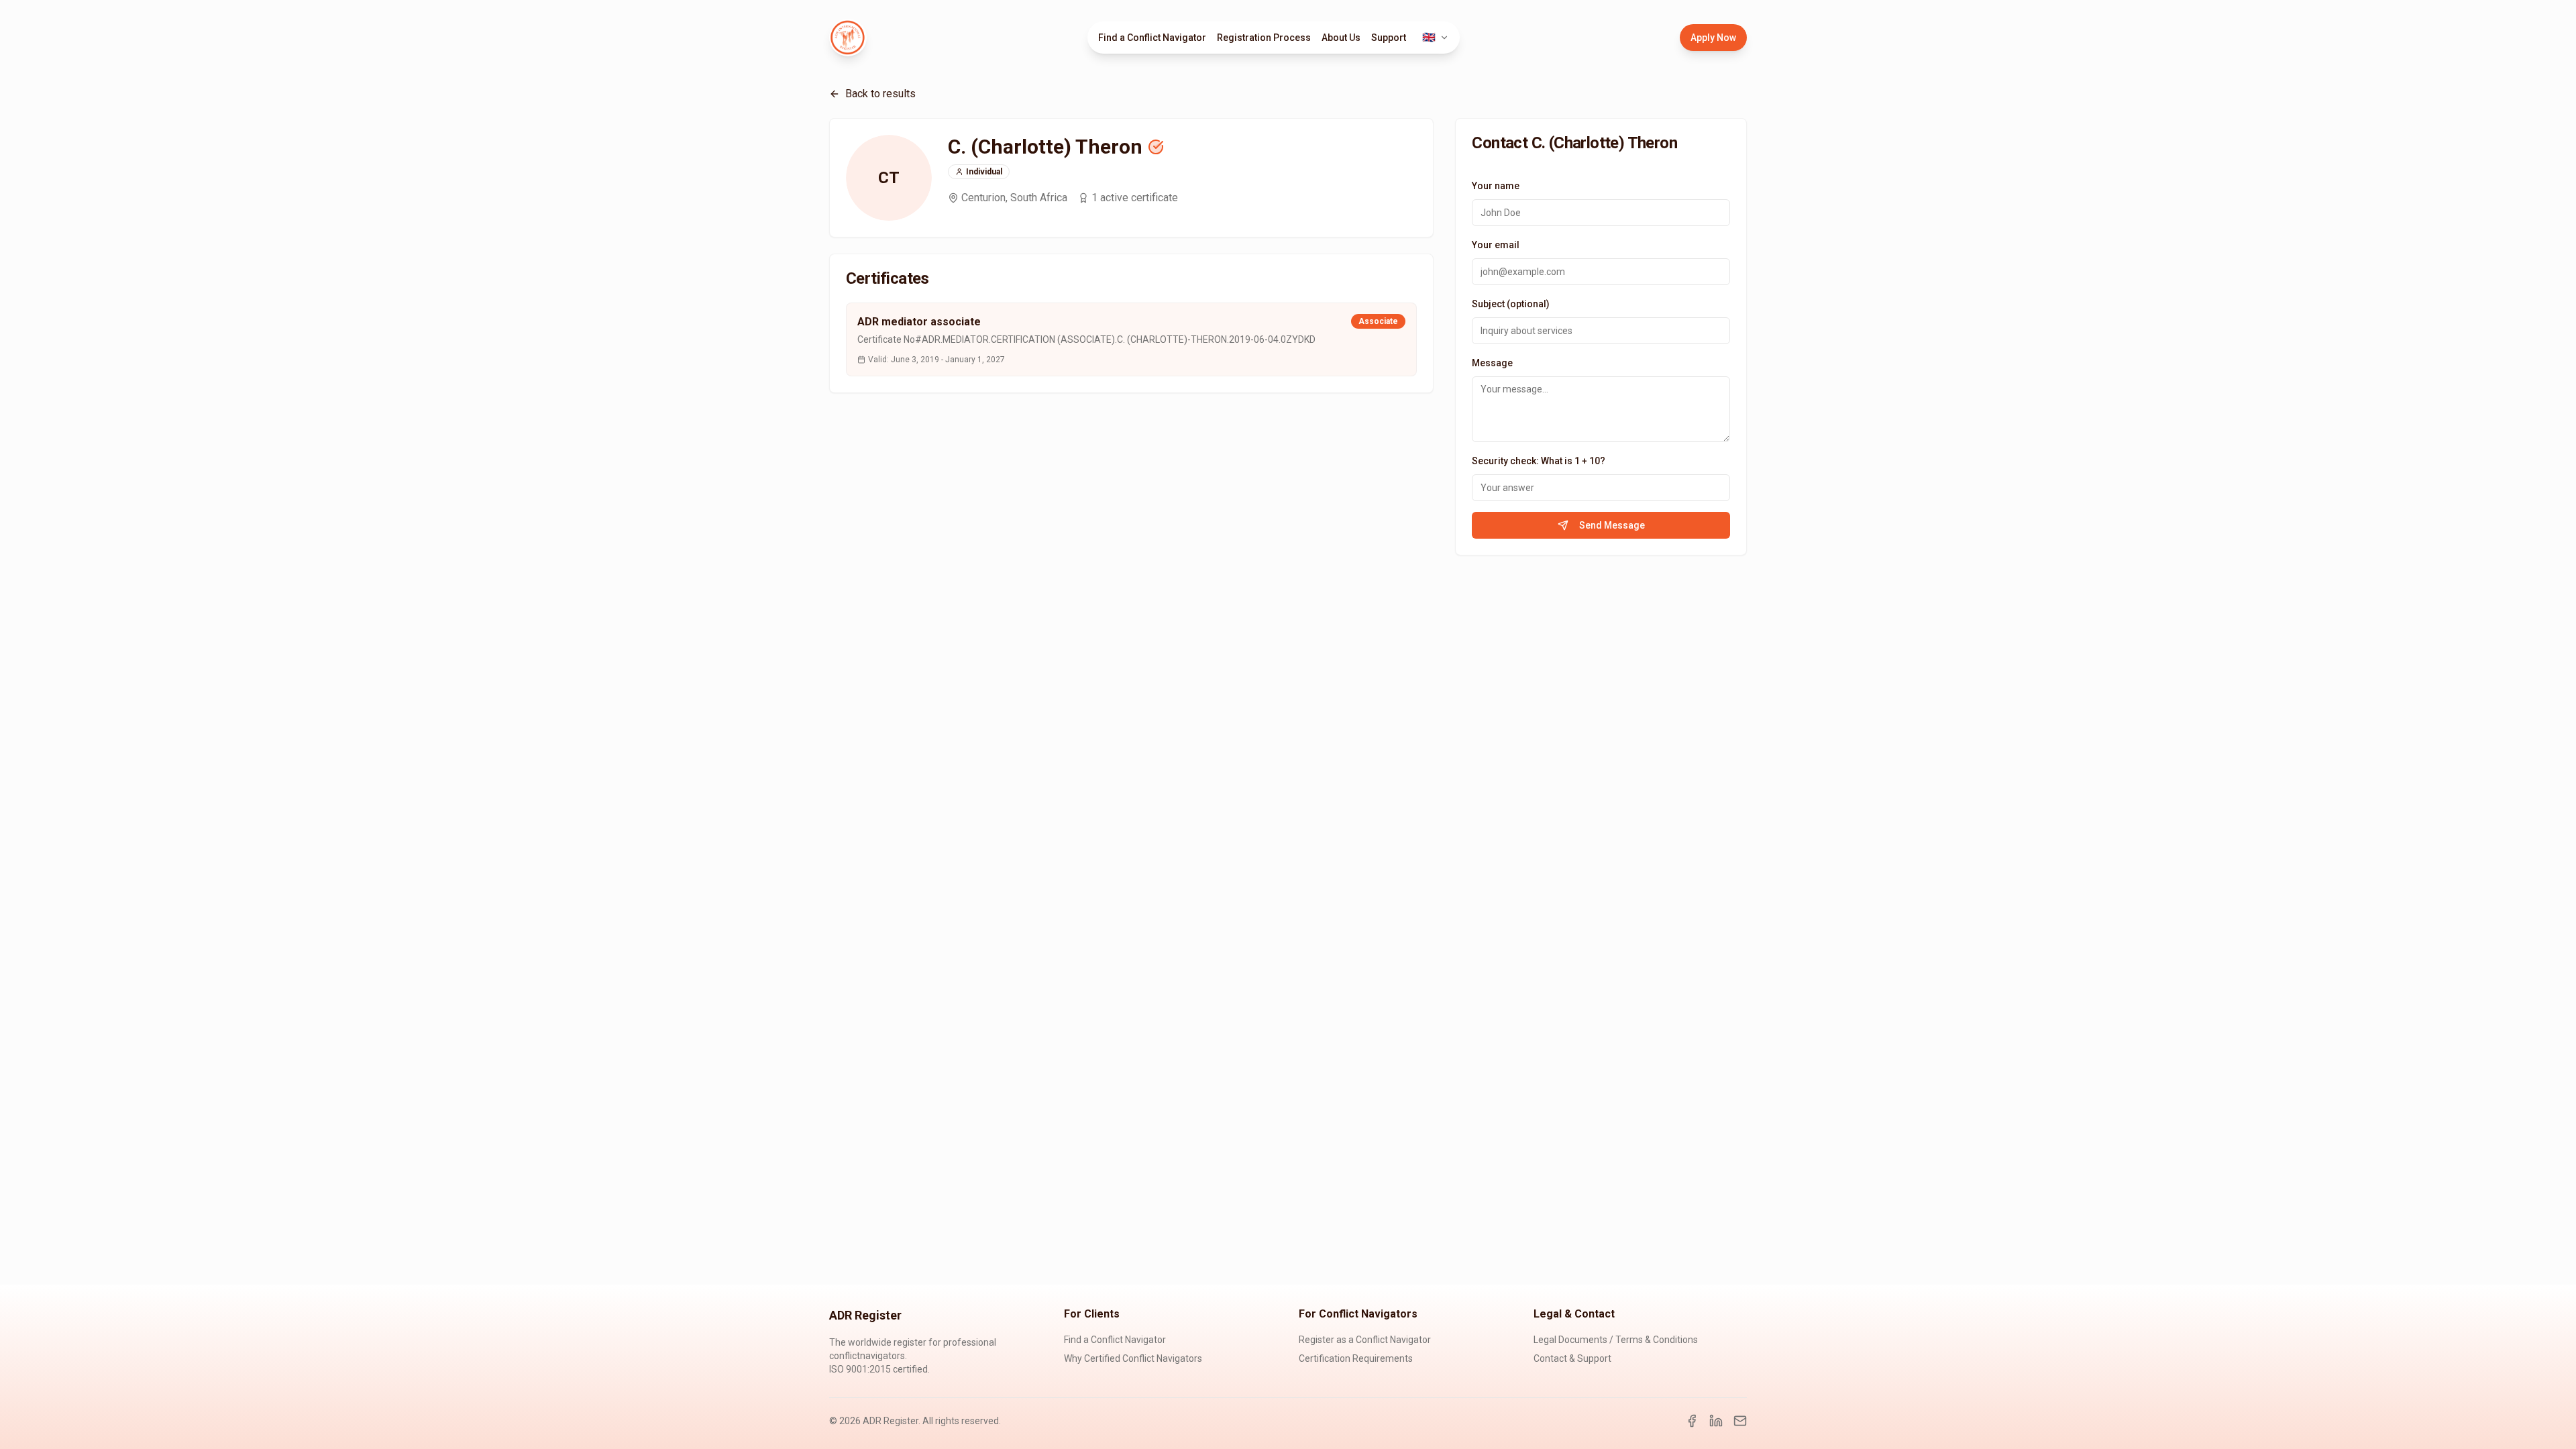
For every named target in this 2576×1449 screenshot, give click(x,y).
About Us (1341, 38)
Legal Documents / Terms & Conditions (1616, 1340)
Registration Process (1264, 38)
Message (1492, 363)
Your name (1496, 186)
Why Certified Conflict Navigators (1133, 1358)
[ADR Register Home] (848, 38)
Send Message (1612, 525)
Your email (1496, 245)
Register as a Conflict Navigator (1365, 1340)
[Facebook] (1692, 1421)
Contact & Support (1572, 1358)
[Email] (1740, 1421)
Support (1389, 38)
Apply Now (1713, 38)
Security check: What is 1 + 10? (1539, 461)
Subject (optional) (1511, 304)
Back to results (880, 94)
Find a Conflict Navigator (1152, 38)
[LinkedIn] (1716, 1421)
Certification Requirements (1356, 1358)
